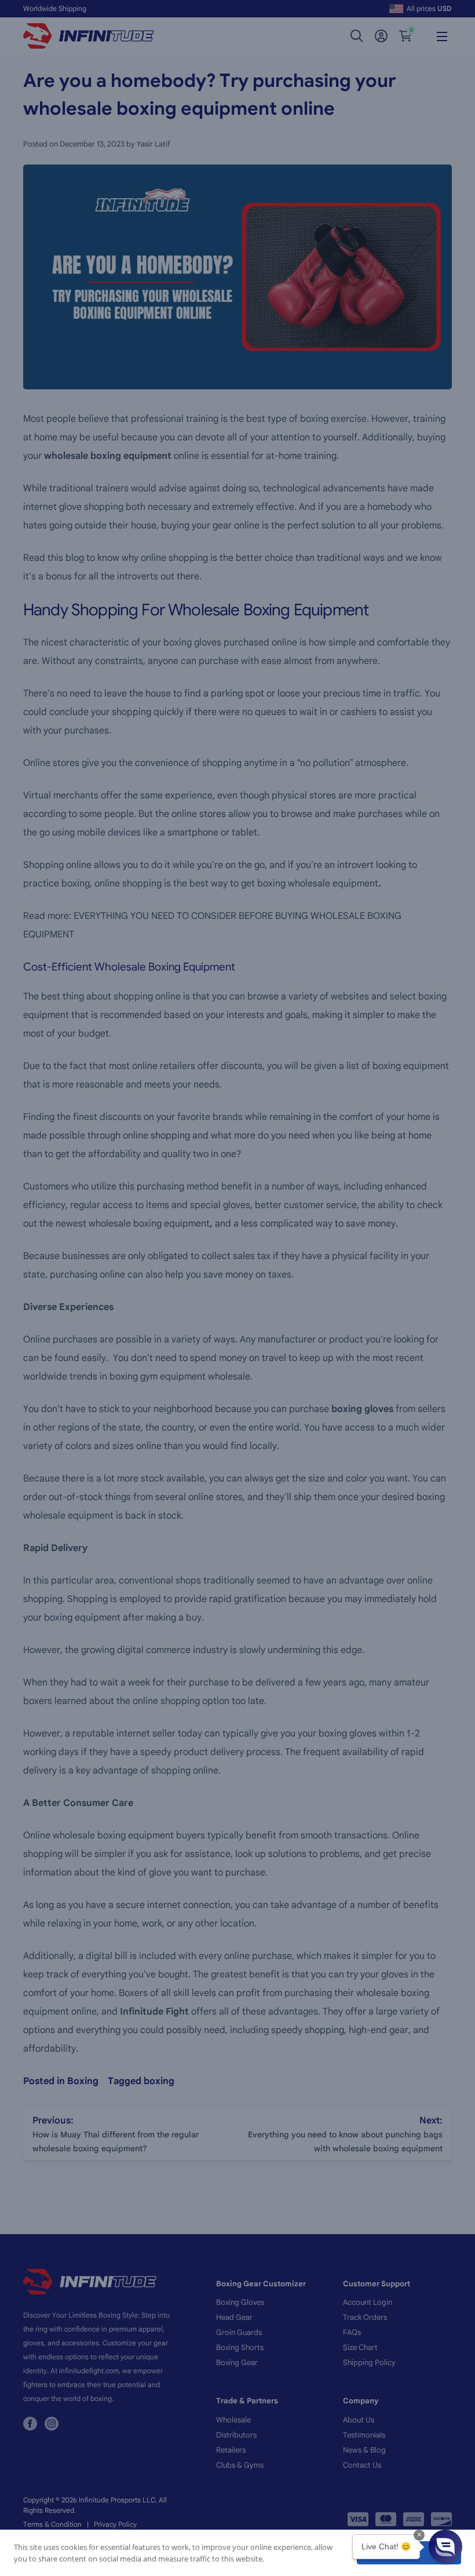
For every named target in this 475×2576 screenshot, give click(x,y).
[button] (445, 2546)
